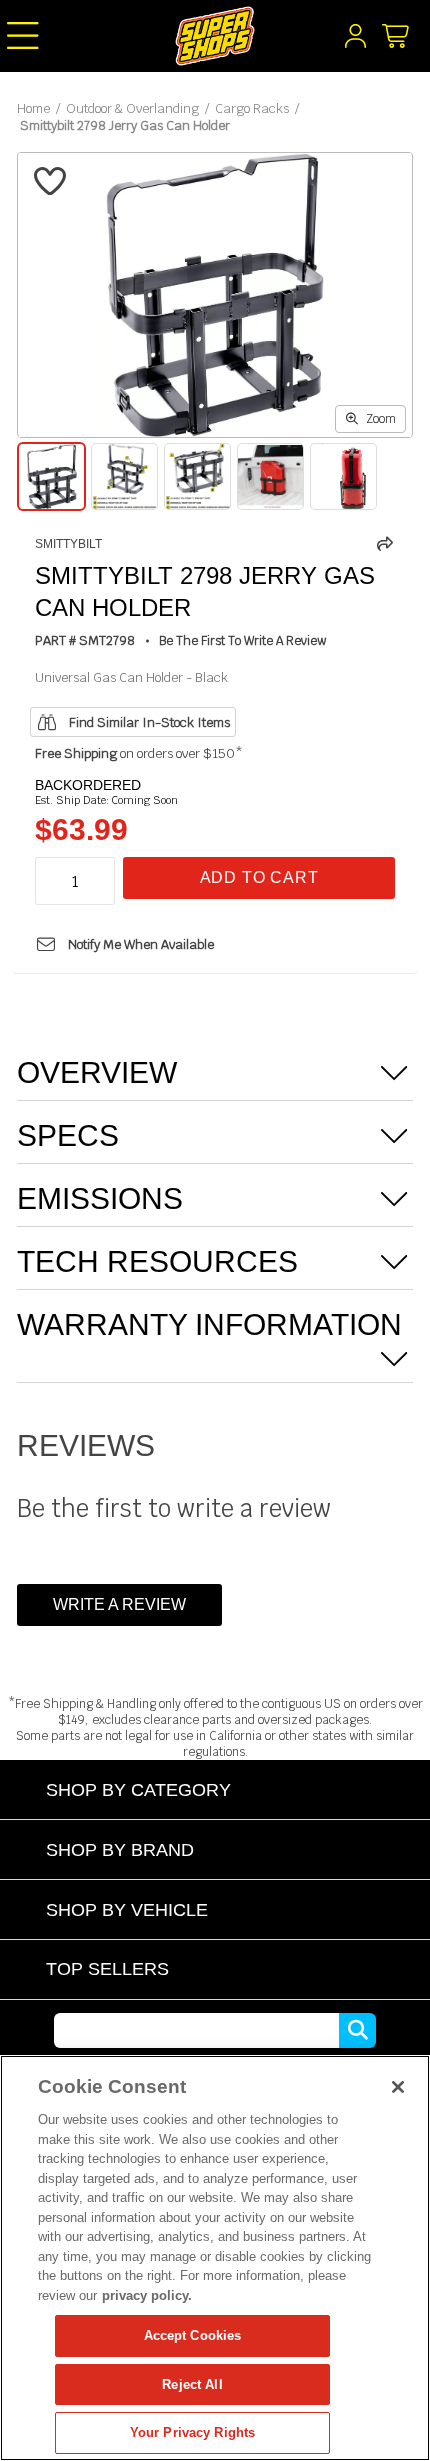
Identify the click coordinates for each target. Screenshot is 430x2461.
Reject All (192, 2384)
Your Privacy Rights (192, 2432)
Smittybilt (68, 544)
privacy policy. (147, 2295)
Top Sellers (107, 1968)
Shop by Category (138, 1789)
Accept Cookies (193, 2335)
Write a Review (119, 1604)
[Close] (398, 2087)
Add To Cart (259, 877)
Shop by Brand (120, 1849)
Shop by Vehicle (127, 1909)
